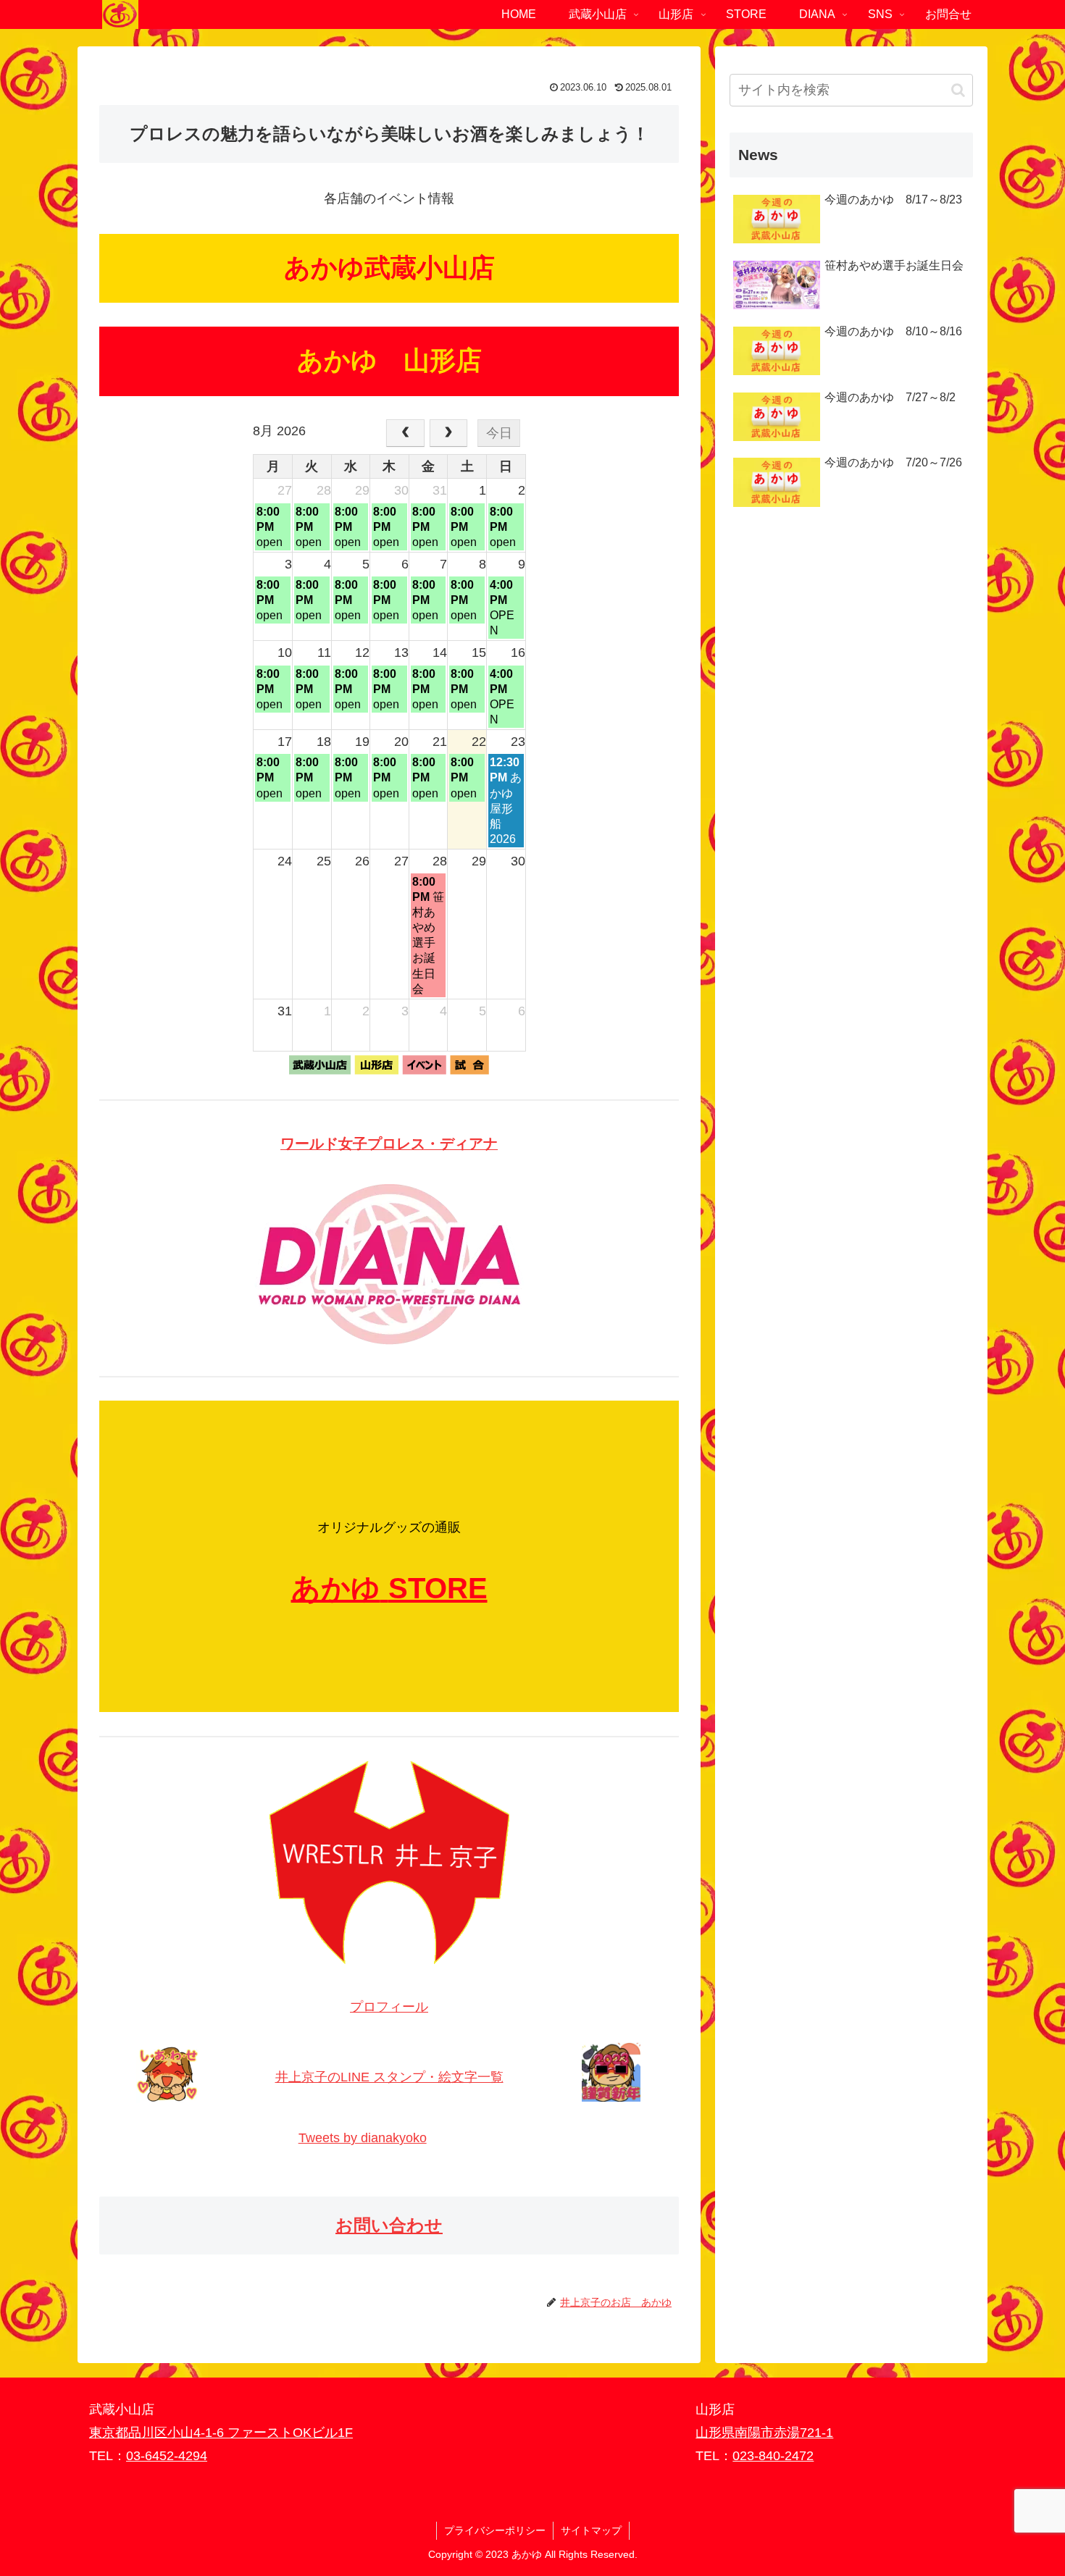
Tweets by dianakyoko (363, 2138)
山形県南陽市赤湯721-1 (764, 2433)
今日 (499, 433)
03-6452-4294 (167, 2456)
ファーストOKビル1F (290, 2433)
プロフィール (389, 2007)
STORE (438, 1588)
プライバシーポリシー (495, 2530)
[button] (958, 90)
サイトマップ (591, 2530)
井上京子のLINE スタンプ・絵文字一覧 (389, 2077)
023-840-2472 (773, 2456)
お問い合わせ (389, 2225)
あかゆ (336, 1588)
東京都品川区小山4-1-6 (158, 2433)
